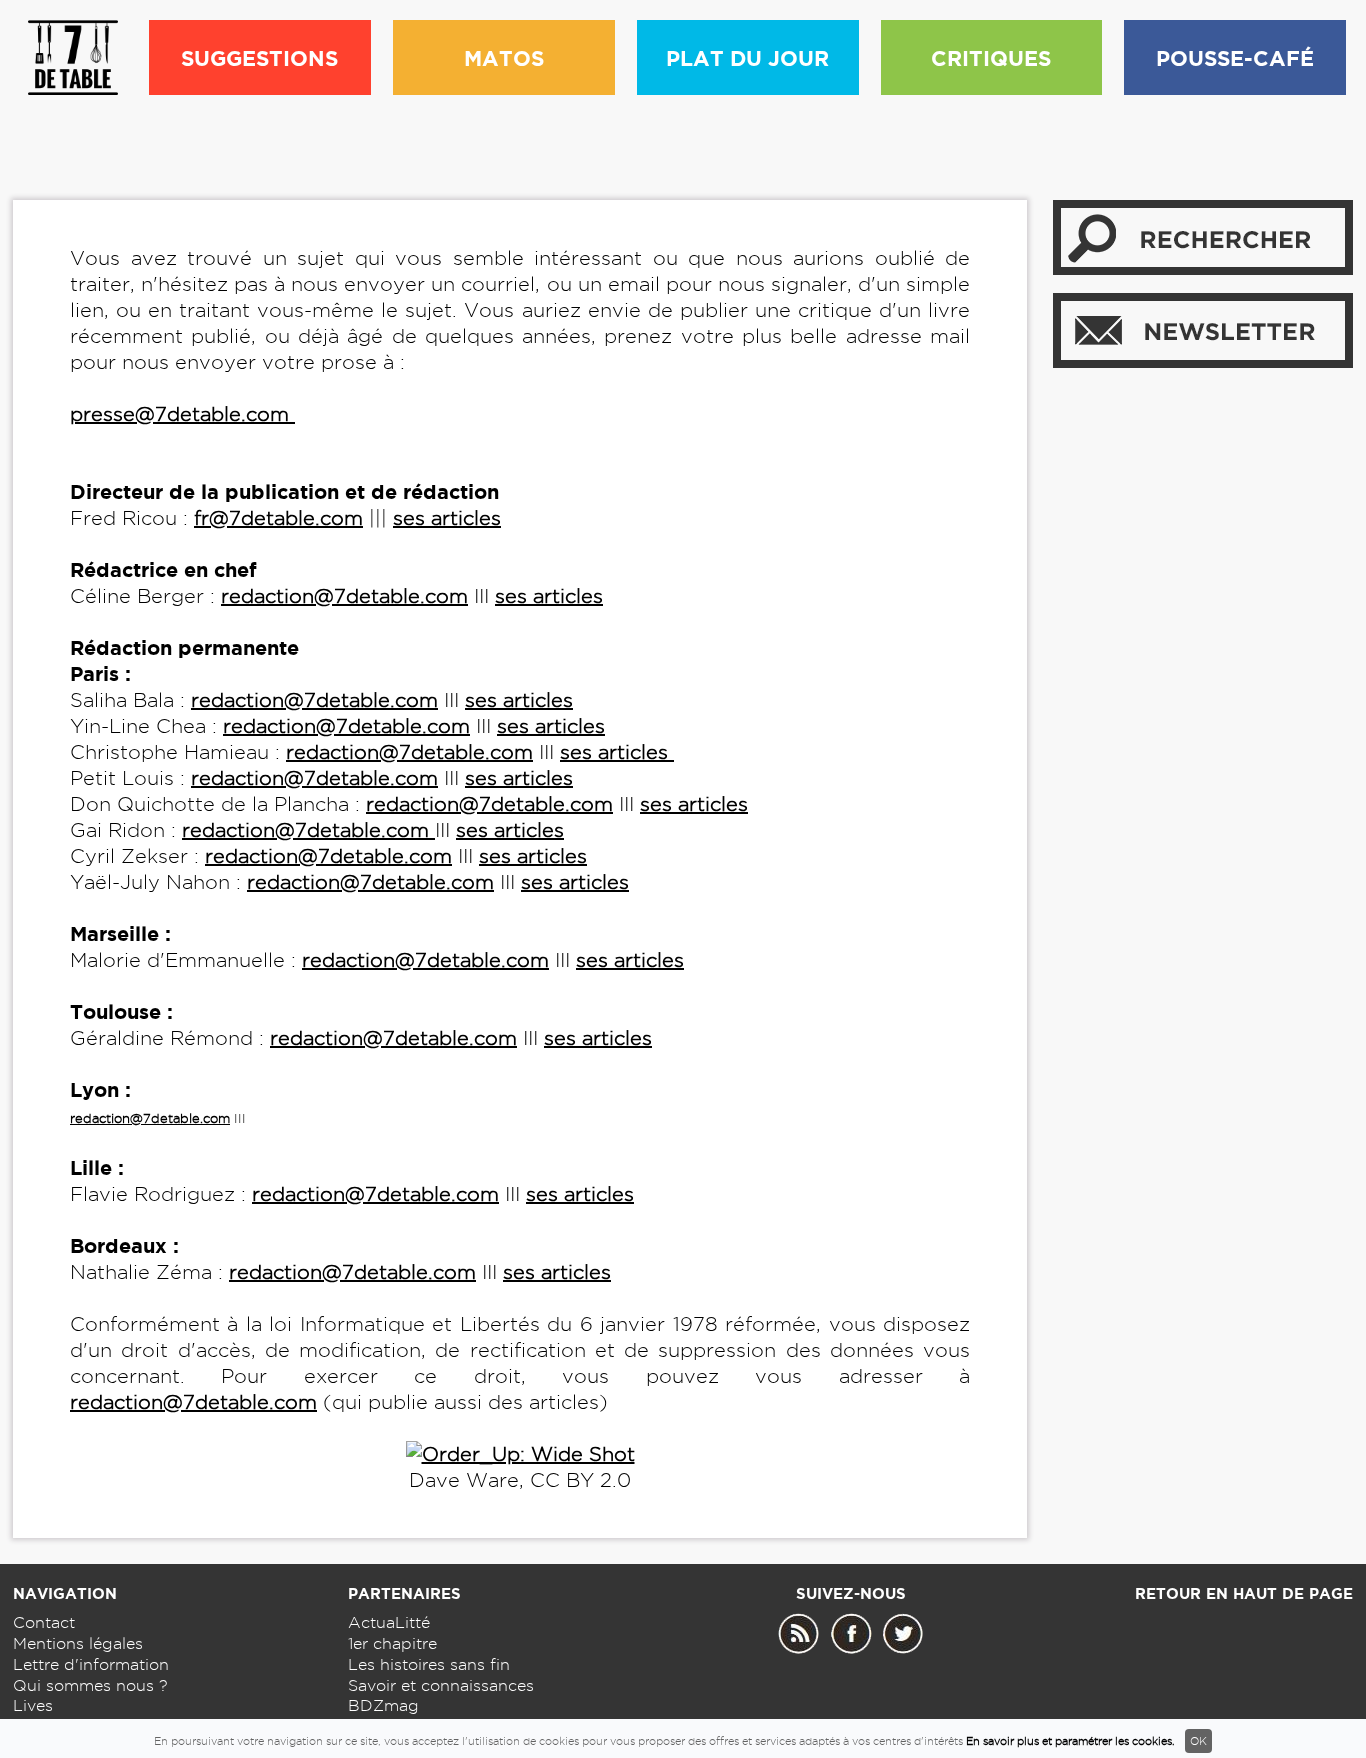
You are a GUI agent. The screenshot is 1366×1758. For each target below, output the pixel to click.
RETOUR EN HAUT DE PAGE (1244, 1593)
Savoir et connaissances (441, 1685)
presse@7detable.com (179, 414)
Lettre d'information (91, 1664)
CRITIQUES (991, 58)
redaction (116, 1402)
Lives (33, 1705)
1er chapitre (392, 1643)
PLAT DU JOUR (747, 58)
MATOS (504, 58)
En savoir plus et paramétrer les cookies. (1070, 1741)
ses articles (447, 518)
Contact (44, 1622)
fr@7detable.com (278, 518)
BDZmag (383, 1705)
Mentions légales (78, 1643)
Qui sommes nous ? (90, 1685)
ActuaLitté (389, 1622)
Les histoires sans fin (429, 1664)
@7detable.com (240, 1402)
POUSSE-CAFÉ (1235, 58)
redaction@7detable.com (344, 596)
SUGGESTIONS (259, 58)
